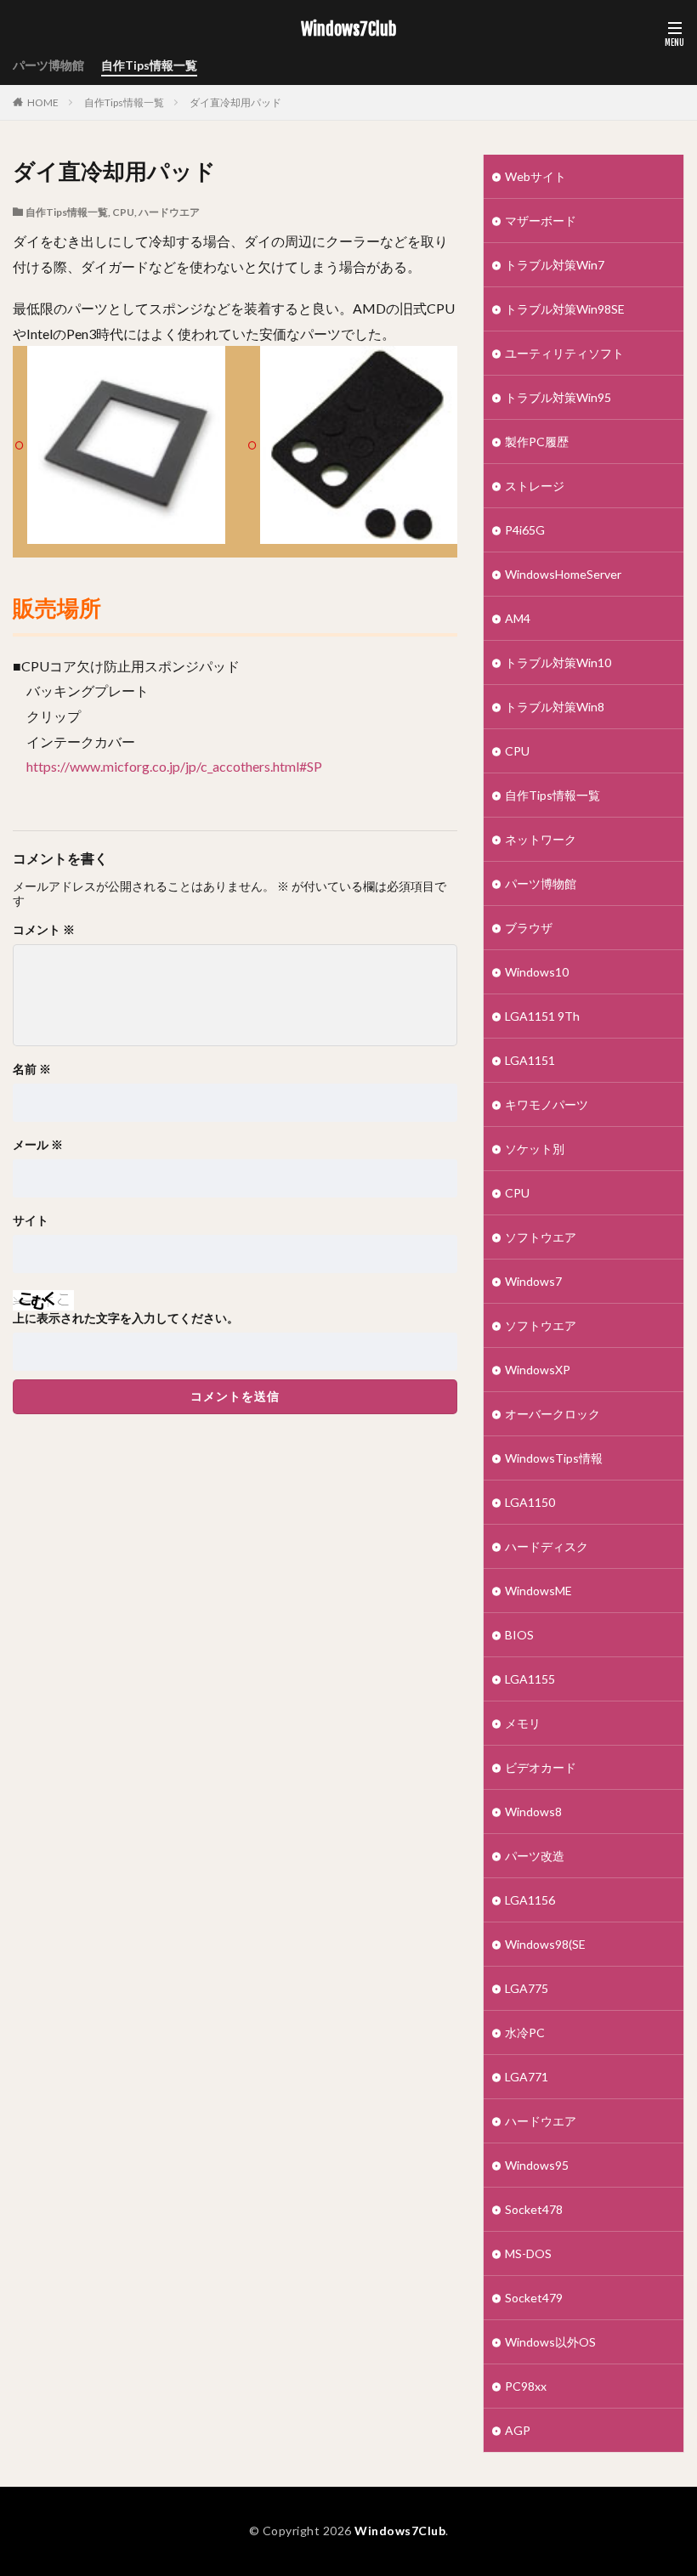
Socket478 (534, 2209)
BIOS (519, 1635)
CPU (123, 212)
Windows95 (537, 2165)
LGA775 (527, 1988)
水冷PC (525, 2032)
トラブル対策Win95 (558, 397)
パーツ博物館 (48, 65)
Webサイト (535, 176)
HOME (43, 102)
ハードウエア (169, 212)
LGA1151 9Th (542, 1016)
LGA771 (527, 2077)
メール (38, 1145)
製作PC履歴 (537, 442)
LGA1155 (530, 1679)
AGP (518, 2430)
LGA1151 (530, 1060)
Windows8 (533, 1812)
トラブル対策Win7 (555, 265)
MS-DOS (528, 2253)
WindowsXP (538, 1370)
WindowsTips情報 (554, 1458)
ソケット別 (535, 1149)
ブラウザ (529, 928)
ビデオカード (541, 1767)
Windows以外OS (550, 2342)
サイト (31, 1220)
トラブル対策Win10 (558, 662)
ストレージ (535, 486)
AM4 (518, 618)
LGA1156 (530, 1900)
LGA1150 (530, 1502)
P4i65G (525, 530)
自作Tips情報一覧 (149, 65)
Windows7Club (348, 30)
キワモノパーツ (547, 1104)
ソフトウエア (541, 1237)
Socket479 (534, 2298)
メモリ (523, 1723)
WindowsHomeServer (563, 574)
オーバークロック (552, 1414)
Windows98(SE (545, 1944)
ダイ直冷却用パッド (235, 102)
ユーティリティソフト (564, 353)
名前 (32, 1069)
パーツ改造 (535, 1856)
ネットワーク (541, 839)
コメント (44, 930)
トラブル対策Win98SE (565, 309)
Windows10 (537, 972)
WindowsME (538, 1591)
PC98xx (526, 2386)
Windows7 (533, 1281)
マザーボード (541, 221)
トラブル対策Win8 (555, 707)
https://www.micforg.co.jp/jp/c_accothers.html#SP (174, 766)
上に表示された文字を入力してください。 (126, 1318)
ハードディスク (547, 1546)
